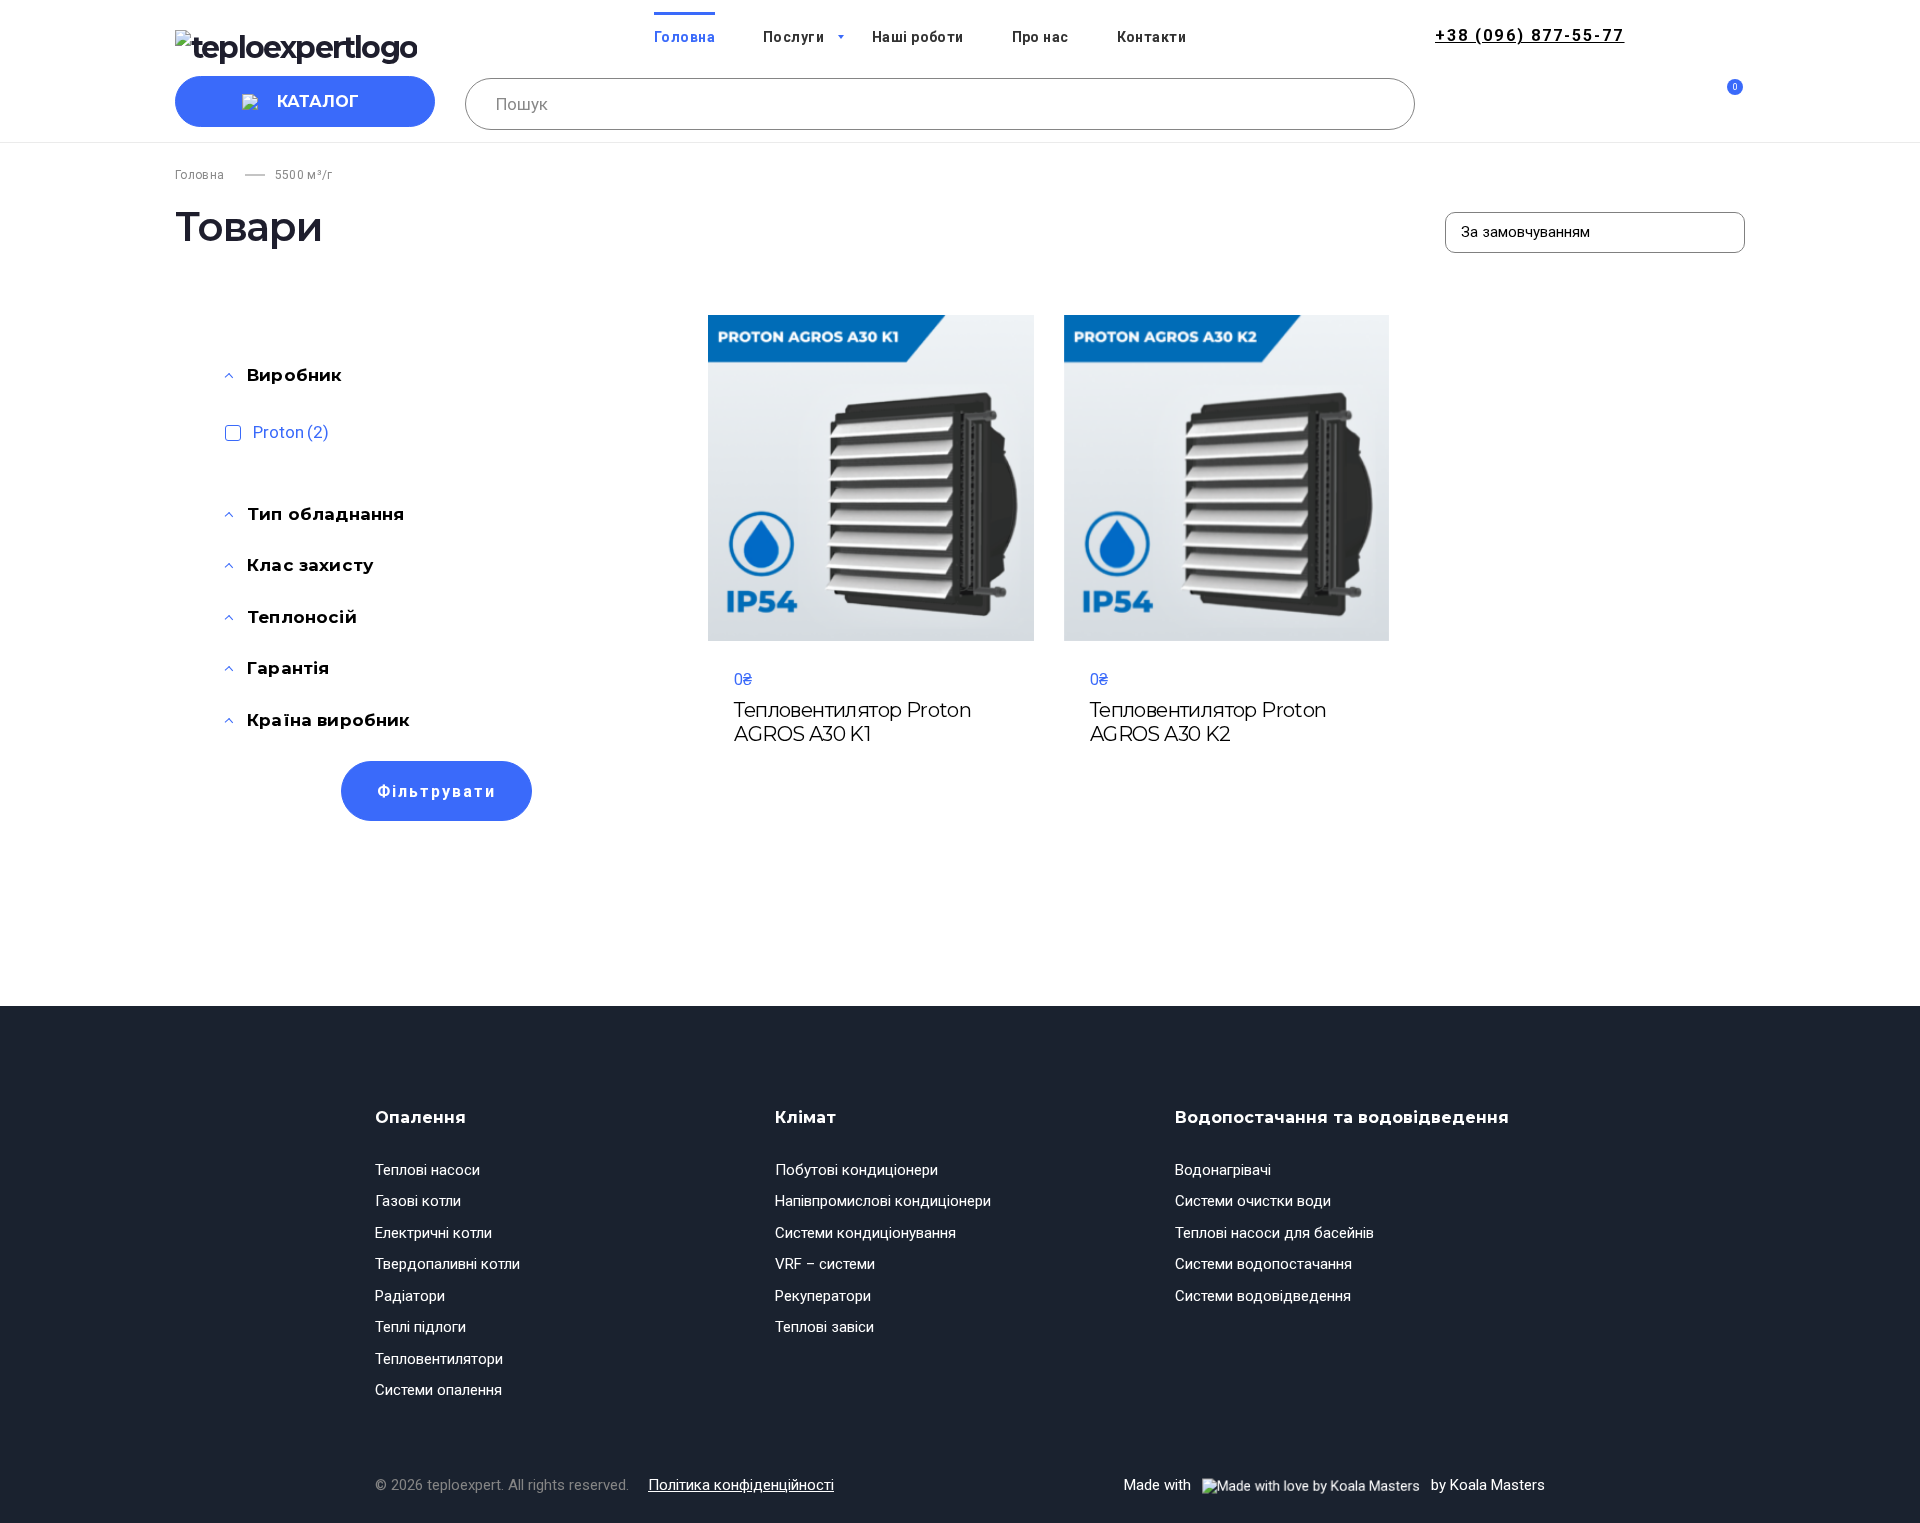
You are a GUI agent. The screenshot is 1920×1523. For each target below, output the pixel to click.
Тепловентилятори (439, 1359)
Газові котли (418, 1201)
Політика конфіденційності (741, 1485)
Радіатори (410, 1296)
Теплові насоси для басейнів (1274, 1233)
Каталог (318, 101)
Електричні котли (433, 1233)
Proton (291, 432)
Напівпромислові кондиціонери (883, 1201)
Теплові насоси (427, 1170)
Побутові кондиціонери (856, 1170)
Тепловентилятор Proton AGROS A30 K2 (1208, 722)
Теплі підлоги (420, 1327)
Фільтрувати (436, 791)
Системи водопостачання (1263, 1264)
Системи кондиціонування (865, 1233)
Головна (200, 175)
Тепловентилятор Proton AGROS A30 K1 (852, 722)
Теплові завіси (824, 1327)
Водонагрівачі (1223, 1170)
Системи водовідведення (1263, 1296)
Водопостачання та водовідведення (1342, 1117)
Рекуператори (823, 1296)
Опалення (420, 1117)
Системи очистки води (1253, 1201)
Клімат (805, 1117)
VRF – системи (825, 1264)
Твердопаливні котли (447, 1264)
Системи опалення (438, 1390)
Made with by (1334, 1485)
